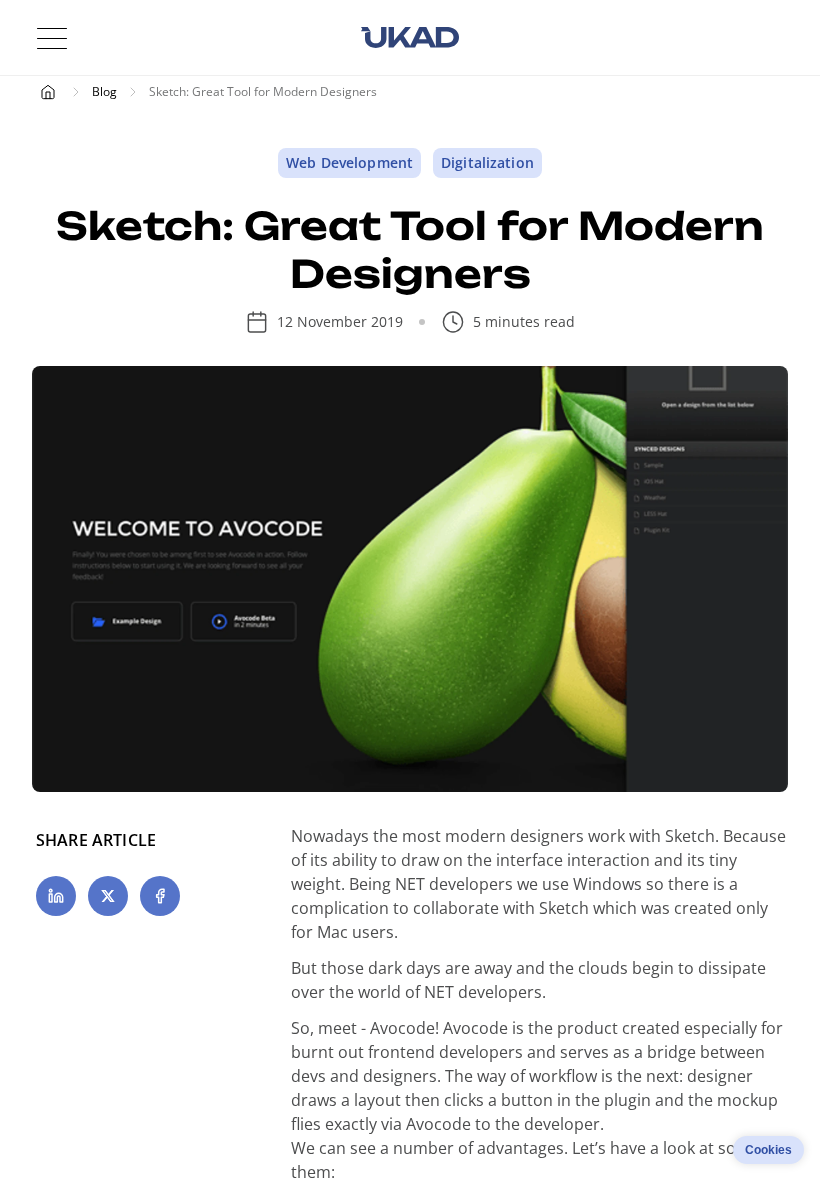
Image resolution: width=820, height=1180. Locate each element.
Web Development (349, 162)
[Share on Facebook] (160, 896)
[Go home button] (410, 38)
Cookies (768, 1150)
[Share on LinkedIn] (56, 896)
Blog (104, 91)
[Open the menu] (52, 38)
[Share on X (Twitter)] (108, 896)
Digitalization (487, 162)
